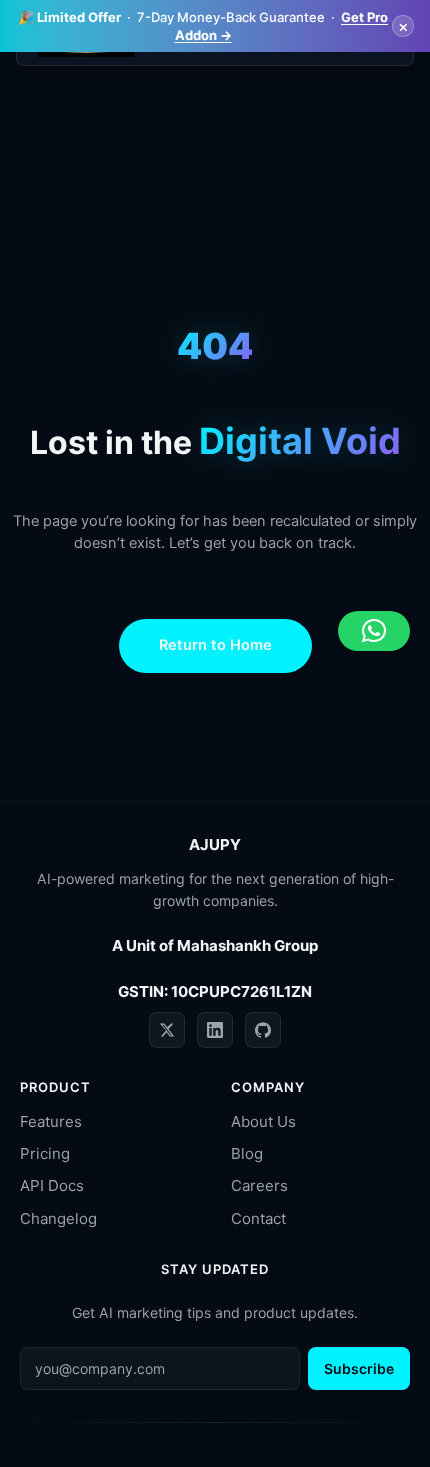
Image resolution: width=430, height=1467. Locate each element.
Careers (259, 1185)
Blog (247, 1153)
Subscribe (359, 1368)
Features (51, 1121)
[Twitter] (167, 1030)
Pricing (45, 1153)
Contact (258, 1218)
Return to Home (215, 645)
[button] (374, 631)
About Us (263, 1121)
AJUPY (215, 844)
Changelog (58, 1218)
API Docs (52, 1185)
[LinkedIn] (215, 1030)
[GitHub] (263, 1030)
